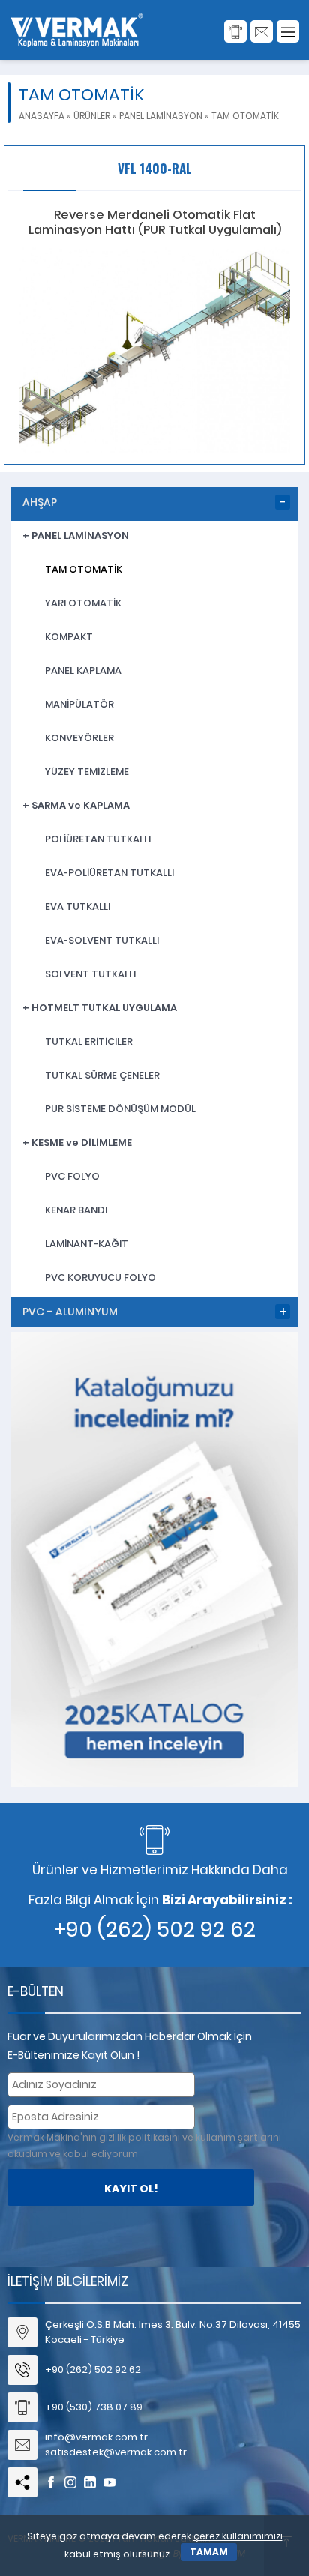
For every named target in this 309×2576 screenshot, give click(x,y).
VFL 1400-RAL (155, 168)
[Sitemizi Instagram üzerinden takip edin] (70, 2482)
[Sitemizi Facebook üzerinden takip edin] (51, 2482)
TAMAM (209, 2552)
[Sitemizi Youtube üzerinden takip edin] (109, 2482)
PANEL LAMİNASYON (161, 116)
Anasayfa (42, 116)
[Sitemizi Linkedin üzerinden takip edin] (90, 2482)
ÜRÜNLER (92, 116)
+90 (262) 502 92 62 (155, 1930)
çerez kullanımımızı (238, 2536)
